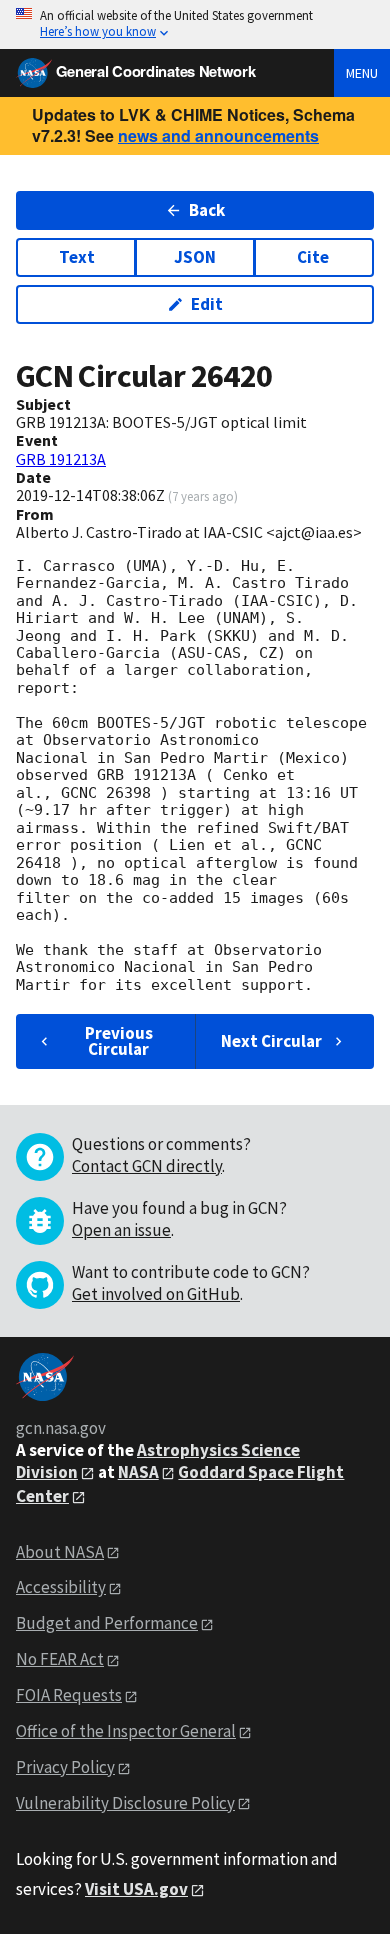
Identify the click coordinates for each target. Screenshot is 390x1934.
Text (77, 257)
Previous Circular (119, 1040)
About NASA (60, 1552)
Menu (362, 73)
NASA (138, 1472)
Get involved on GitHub (156, 1294)
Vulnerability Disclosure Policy (125, 1803)
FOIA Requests (69, 1695)
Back (207, 210)
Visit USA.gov (136, 1889)
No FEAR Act (60, 1659)
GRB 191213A (61, 459)
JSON (195, 257)
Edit (207, 304)
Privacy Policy (65, 1767)
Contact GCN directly (147, 1166)
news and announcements (218, 135)
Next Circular (271, 1041)
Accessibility (61, 1587)
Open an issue (121, 1230)
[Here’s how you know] (195, 24)
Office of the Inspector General (126, 1731)
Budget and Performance (107, 1623)
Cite (313, 257)
